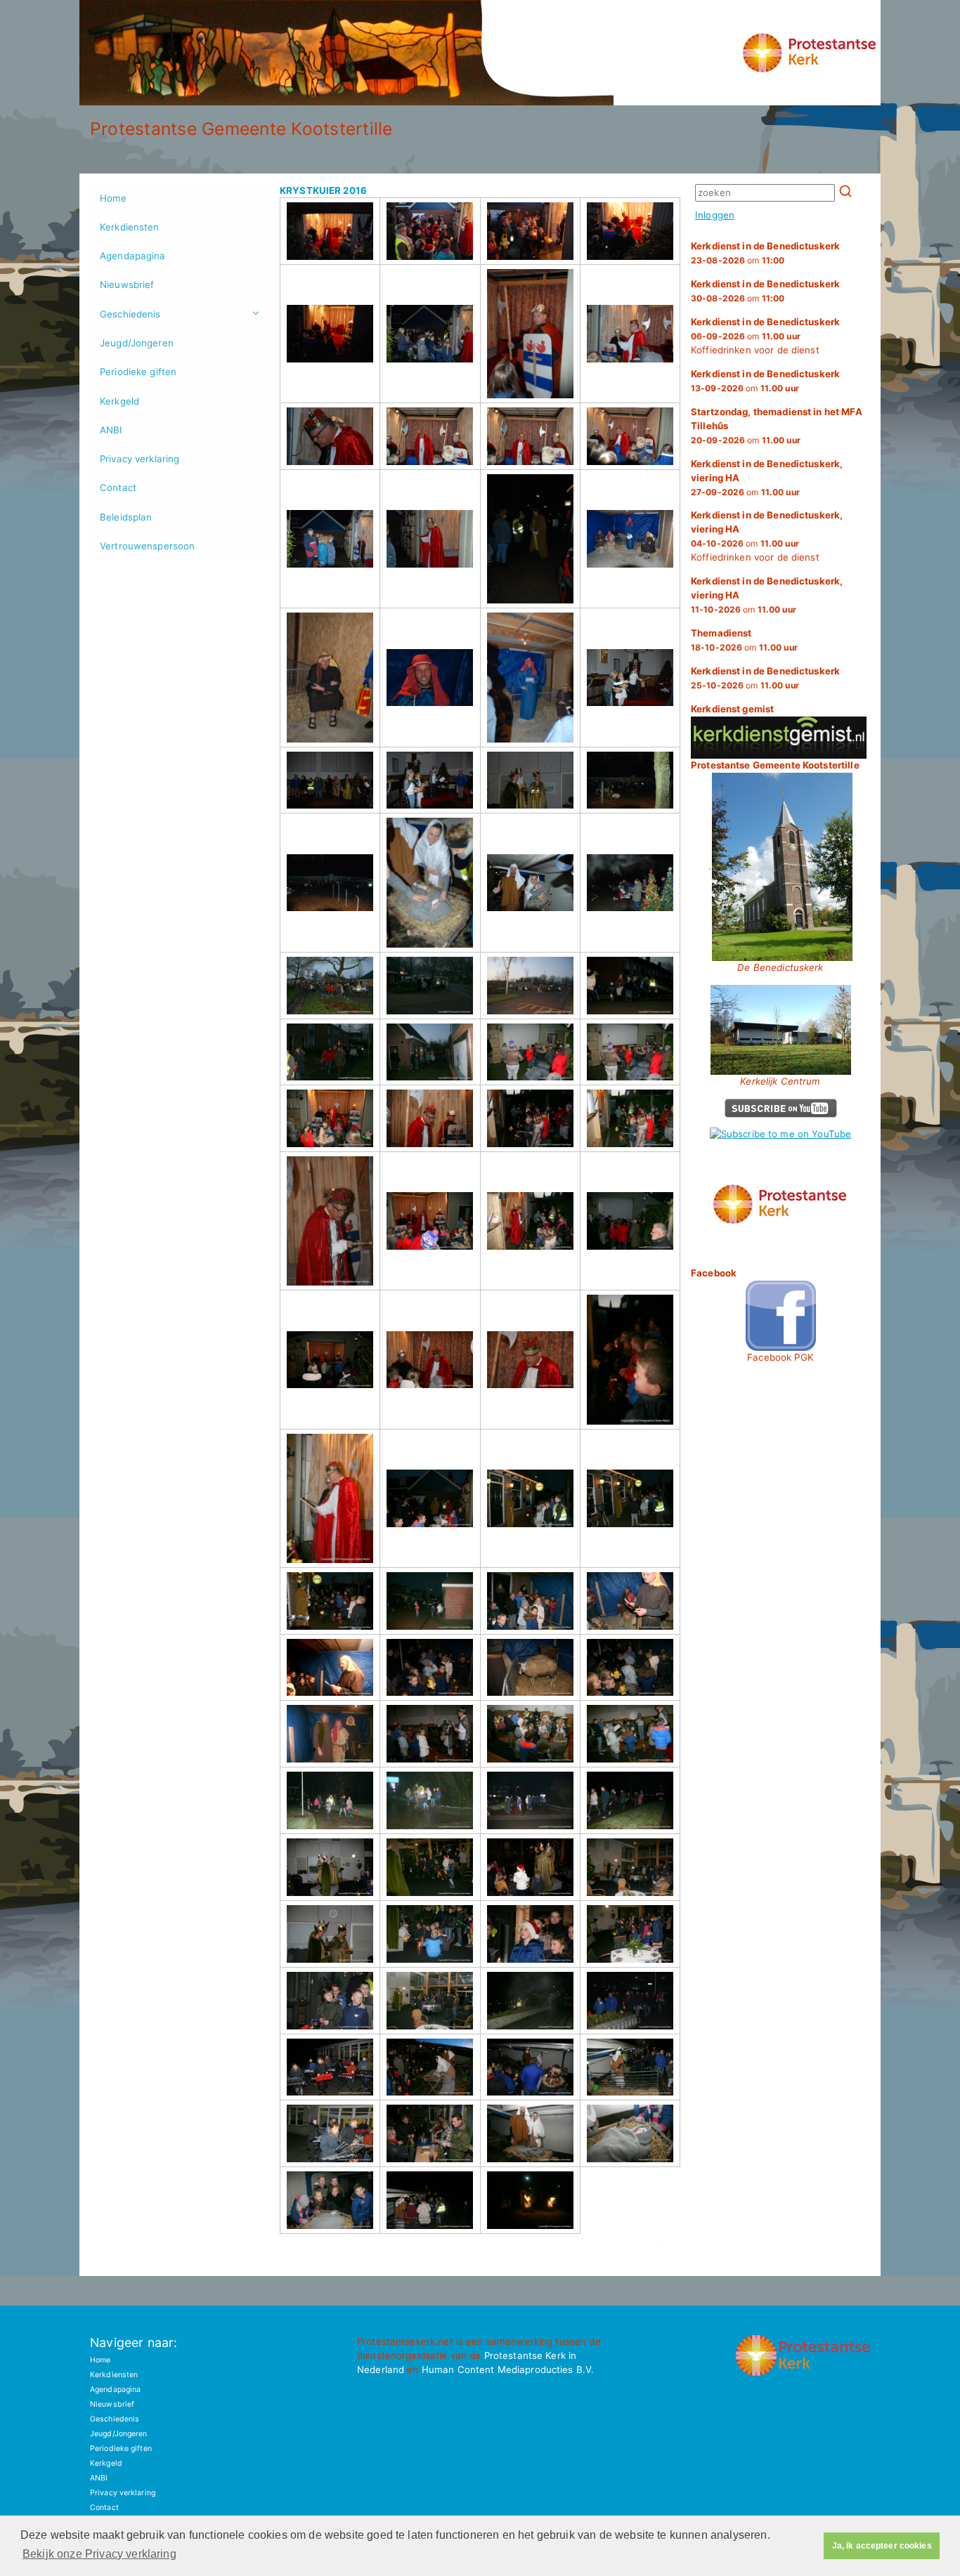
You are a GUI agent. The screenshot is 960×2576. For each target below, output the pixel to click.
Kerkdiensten (130, 227)
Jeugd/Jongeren (137, 343)
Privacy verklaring (140, 459)
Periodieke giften (138, 372)
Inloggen (715, 215)
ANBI (111, 430)
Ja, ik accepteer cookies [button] (882, 2546)
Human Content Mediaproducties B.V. (508, 2369)
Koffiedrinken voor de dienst (765, 336)
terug (664, 2241)
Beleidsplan (126, 517)
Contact (118, 488)
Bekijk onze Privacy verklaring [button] (99, 2554)
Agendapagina (133, 256)
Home (113, 198)
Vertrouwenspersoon (147, 546)
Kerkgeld (119, 401)
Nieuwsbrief (127, 285)
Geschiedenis (130, 314)
